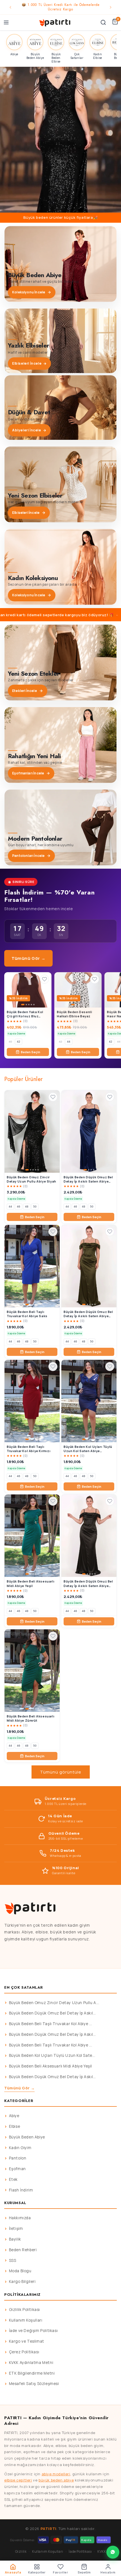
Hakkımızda (20, 2218)
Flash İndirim (21, 2190)
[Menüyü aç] (6, 22)
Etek (13, 2179)
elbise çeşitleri (18, 2480)
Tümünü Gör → (28, 958)
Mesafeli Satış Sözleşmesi (34, 2384)
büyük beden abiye (56, 2480)
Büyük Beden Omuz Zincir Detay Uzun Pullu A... (54, 2003)
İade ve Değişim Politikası (33, 2331)
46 (19, 1207)
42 (19, 1042)
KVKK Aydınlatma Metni (31, 2363)
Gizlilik (21, 2551)
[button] (60, 140)
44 (69, 1042)
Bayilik (15, 2239)
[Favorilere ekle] (44, 979)
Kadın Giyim (20, 2148)
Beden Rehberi (23, 2250)
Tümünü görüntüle (61, 1772)
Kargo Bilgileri (22, 2281)
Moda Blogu (20, 2271)
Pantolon (18, 2158)
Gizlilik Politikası (24, 2310)
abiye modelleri (56, 2474)
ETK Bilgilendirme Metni (32, 2373)
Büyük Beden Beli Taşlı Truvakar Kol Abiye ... (51, 2024)
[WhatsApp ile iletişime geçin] (113, 2552)
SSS (13, 2260)
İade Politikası (80, 2551)
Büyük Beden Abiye (27, 2137)
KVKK (102, 2551)
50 (35, 1207)
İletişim (16, 2228)
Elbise (15, 2126)
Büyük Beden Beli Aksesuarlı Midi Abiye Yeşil (51, 2066)
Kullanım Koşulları (26, 2320)
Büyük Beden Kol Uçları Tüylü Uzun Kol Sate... (52, 2055)
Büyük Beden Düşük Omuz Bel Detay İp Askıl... (52, 2013)
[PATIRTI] (55, 22)
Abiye (14, 2116)
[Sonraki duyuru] (111, 7)
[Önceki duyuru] (10, 7)
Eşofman (17, 2169)
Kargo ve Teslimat (27, 2341)
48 (27, 1207)
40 (10, 1042)
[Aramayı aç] (103, 22)
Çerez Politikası (24, 2352)
